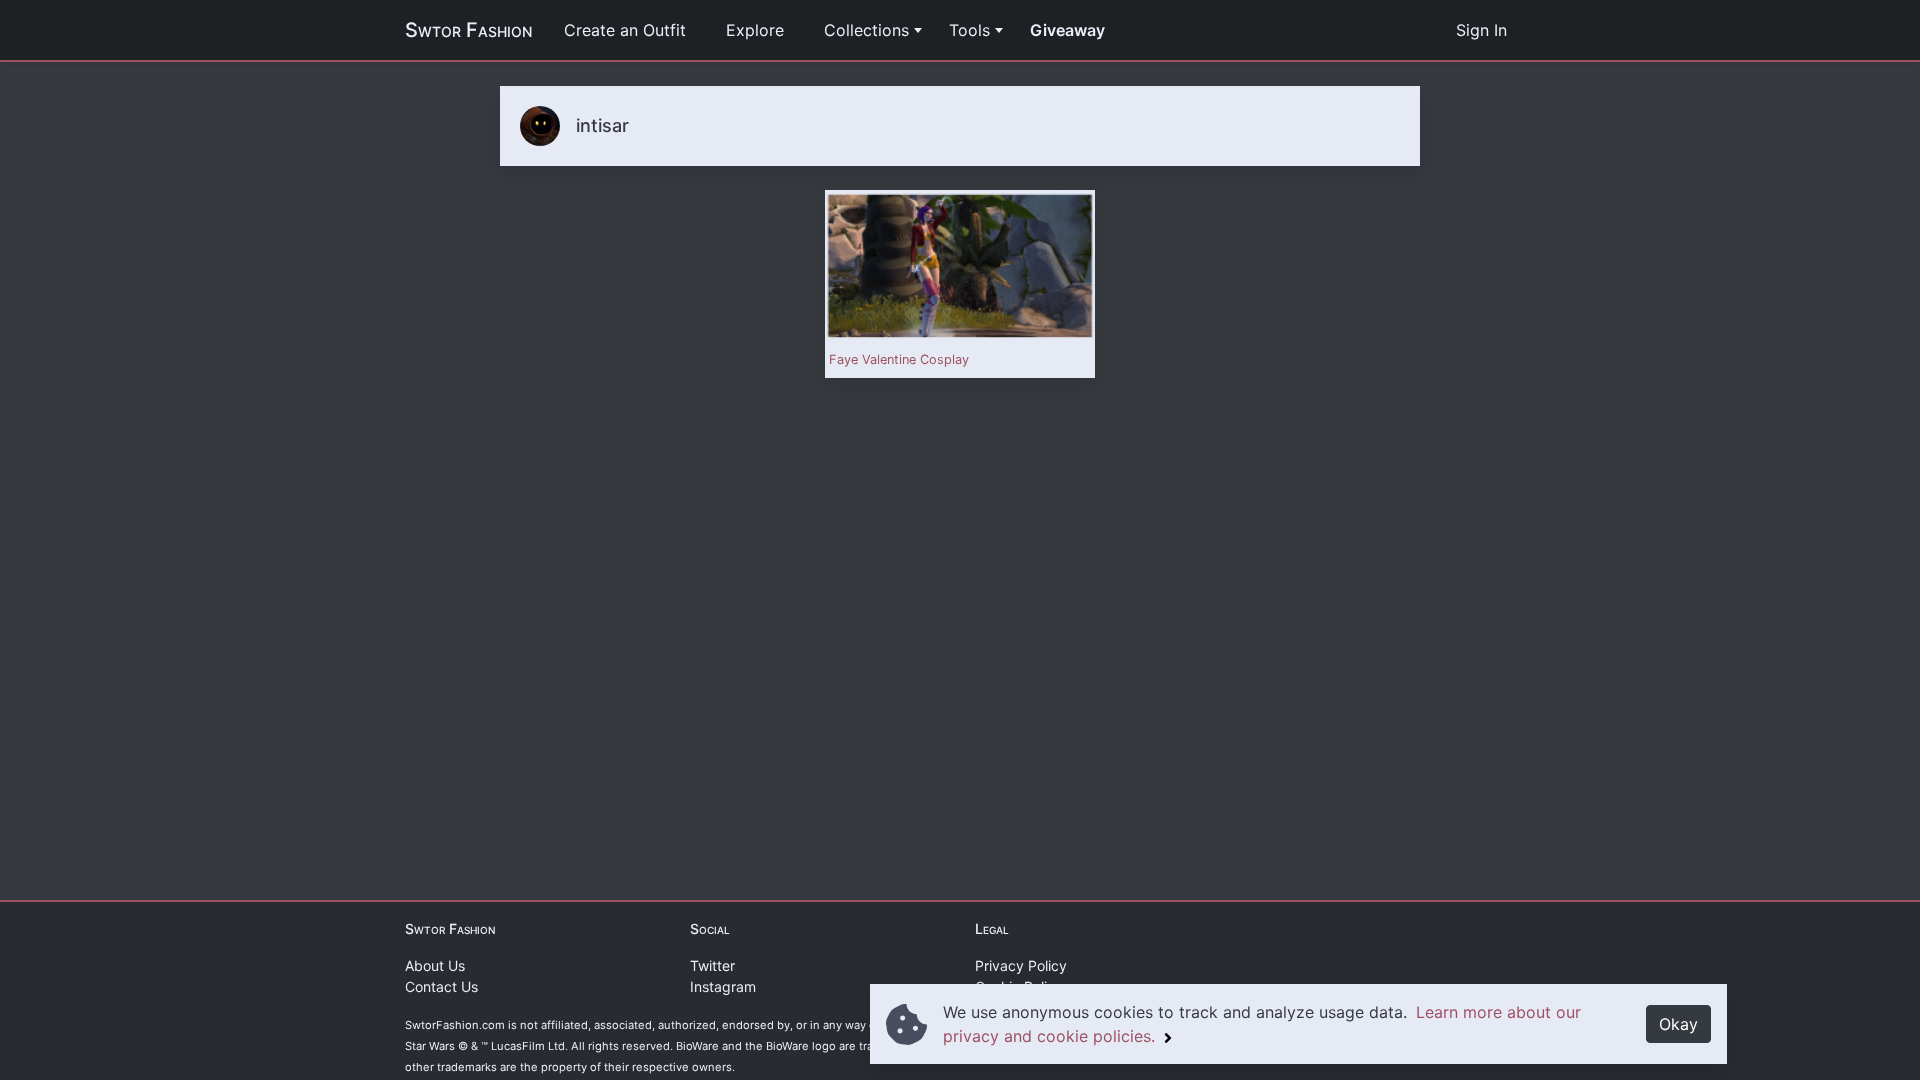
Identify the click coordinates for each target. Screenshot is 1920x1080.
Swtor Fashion (468, 30)
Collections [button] (866, 30)
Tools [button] (969, 30)
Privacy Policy (1021, 965)
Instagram (723, 986)
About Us (435, 965)
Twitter (712, 965)
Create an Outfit (625, 30)
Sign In (1481, 30)
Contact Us (441, 986)
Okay (1678, 1024)
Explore (755, 30)
